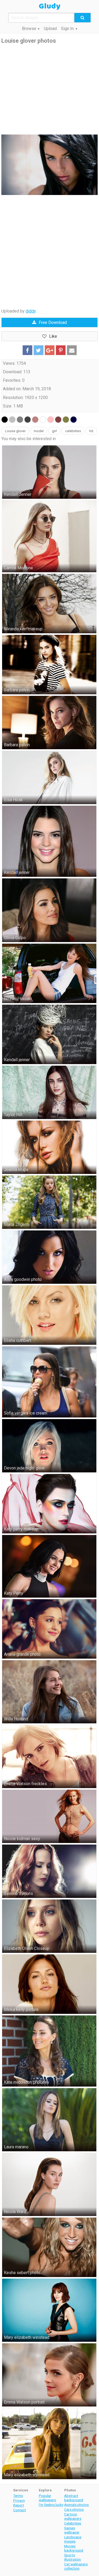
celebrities (73, 431)
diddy (31, 311)
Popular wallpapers (47, 2498)
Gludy (50, 6)
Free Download (53, 322)
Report (19, 2505)
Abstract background (74, 2498)
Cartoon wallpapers (73, 2516)
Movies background (74, 2548)
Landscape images (73, 2539)
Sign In (67, 29)
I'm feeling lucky (51, 2505)
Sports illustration (72, 2557)
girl (54, 431)
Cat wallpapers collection (76, 2566)
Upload (50, 29)
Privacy (19, 2500)
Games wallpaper (72, 2530)
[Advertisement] (49, 90)
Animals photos (76, 2505)
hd (91, 431)
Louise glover (15, 431)
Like (53, 336)
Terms (18, 2496)
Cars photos (74, 2509)
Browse (29, 29)
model (39, 431)
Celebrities (73, 2523)
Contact (20, 2510)
